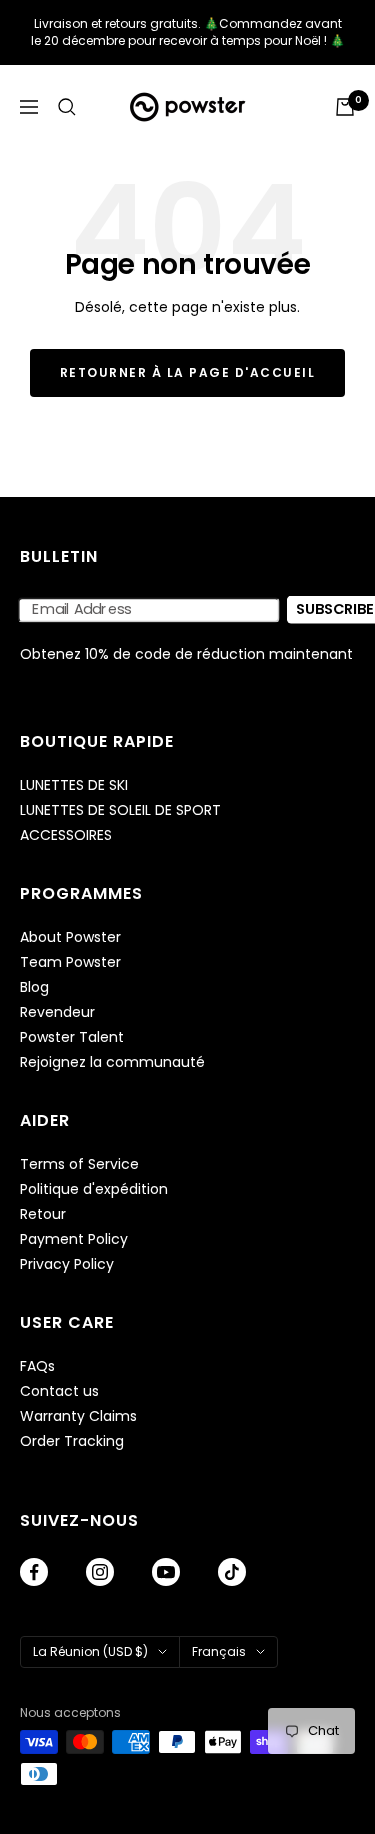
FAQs (37, 1366)
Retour (43, 1214)
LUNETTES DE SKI (74, 785)
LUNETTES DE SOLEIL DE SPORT (120, 810)
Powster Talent (72, 1037)
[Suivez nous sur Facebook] (34, 1572)
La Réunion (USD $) (90, 1651)
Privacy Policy (67, 1264)
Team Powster (70, 962)
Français (219, 1651)
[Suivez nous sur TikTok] (232, 1572)
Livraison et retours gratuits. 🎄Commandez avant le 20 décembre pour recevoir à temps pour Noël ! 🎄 (188, 32)
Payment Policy (74, 1239)
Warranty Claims (78, 1416)
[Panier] (345, 107)
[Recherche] (67, 107)
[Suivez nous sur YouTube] (166, 1572)
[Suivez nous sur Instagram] (100, 1572)
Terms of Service (79, 1164)
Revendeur (57, 1012)
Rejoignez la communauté (112, 1062)
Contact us (59, 1391)
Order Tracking (72, 1441)
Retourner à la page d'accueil (188, 372)
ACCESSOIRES (66, 835)
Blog (34, 987)
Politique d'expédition (94, 1189)
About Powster (70, 937)
